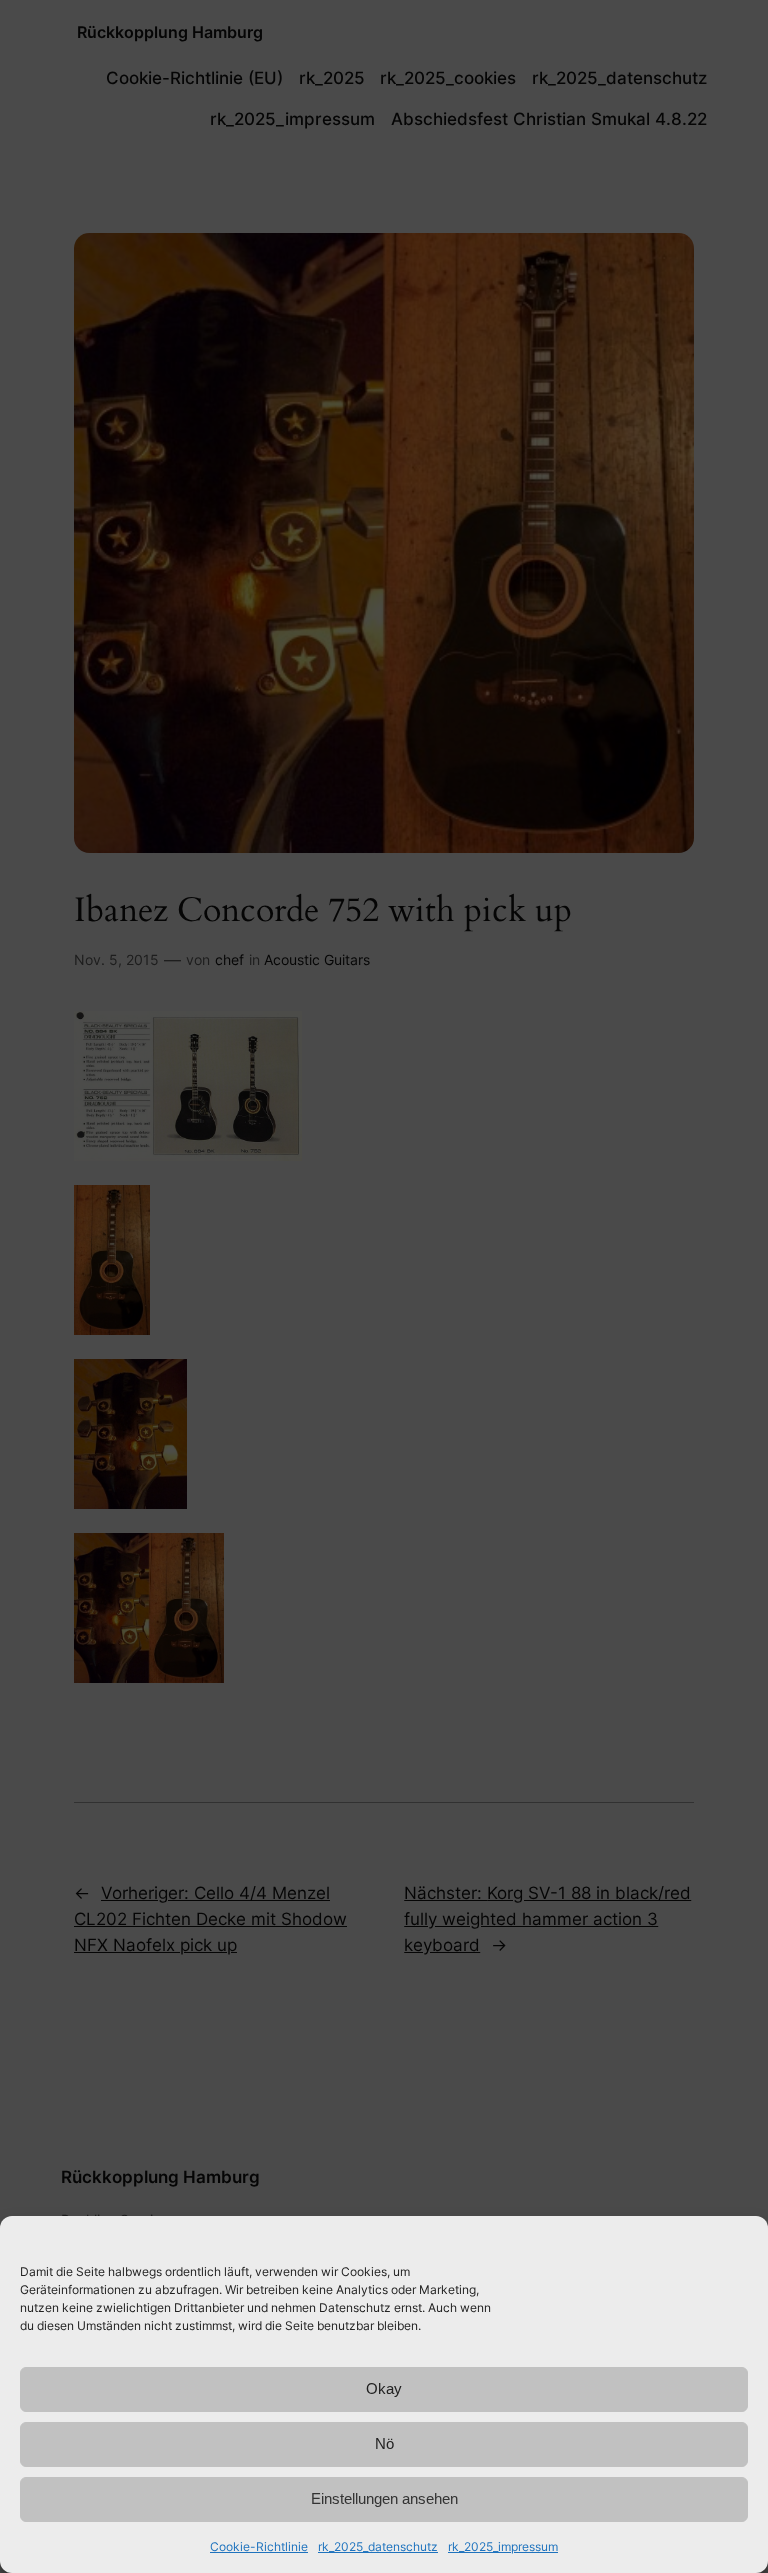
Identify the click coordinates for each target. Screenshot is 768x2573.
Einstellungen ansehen (384, 2498)
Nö (384, 2443)
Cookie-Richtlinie (259, 2546)
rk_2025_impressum (503, 2546)
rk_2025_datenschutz (378, 2546)
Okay (384, 2388)
